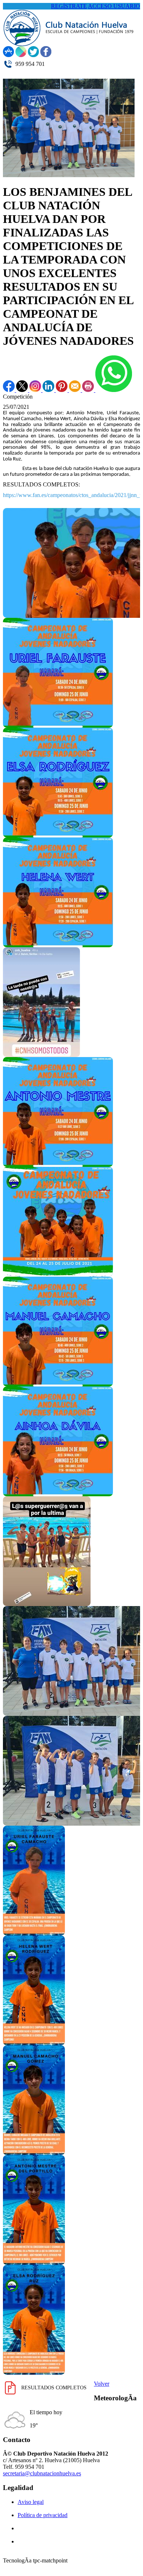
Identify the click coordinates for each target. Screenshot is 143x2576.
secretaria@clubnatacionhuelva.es (42, 2473)
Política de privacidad (43, 2515)
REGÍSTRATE (69, 6)
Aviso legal (31, 2502)
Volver (102, 2384)
